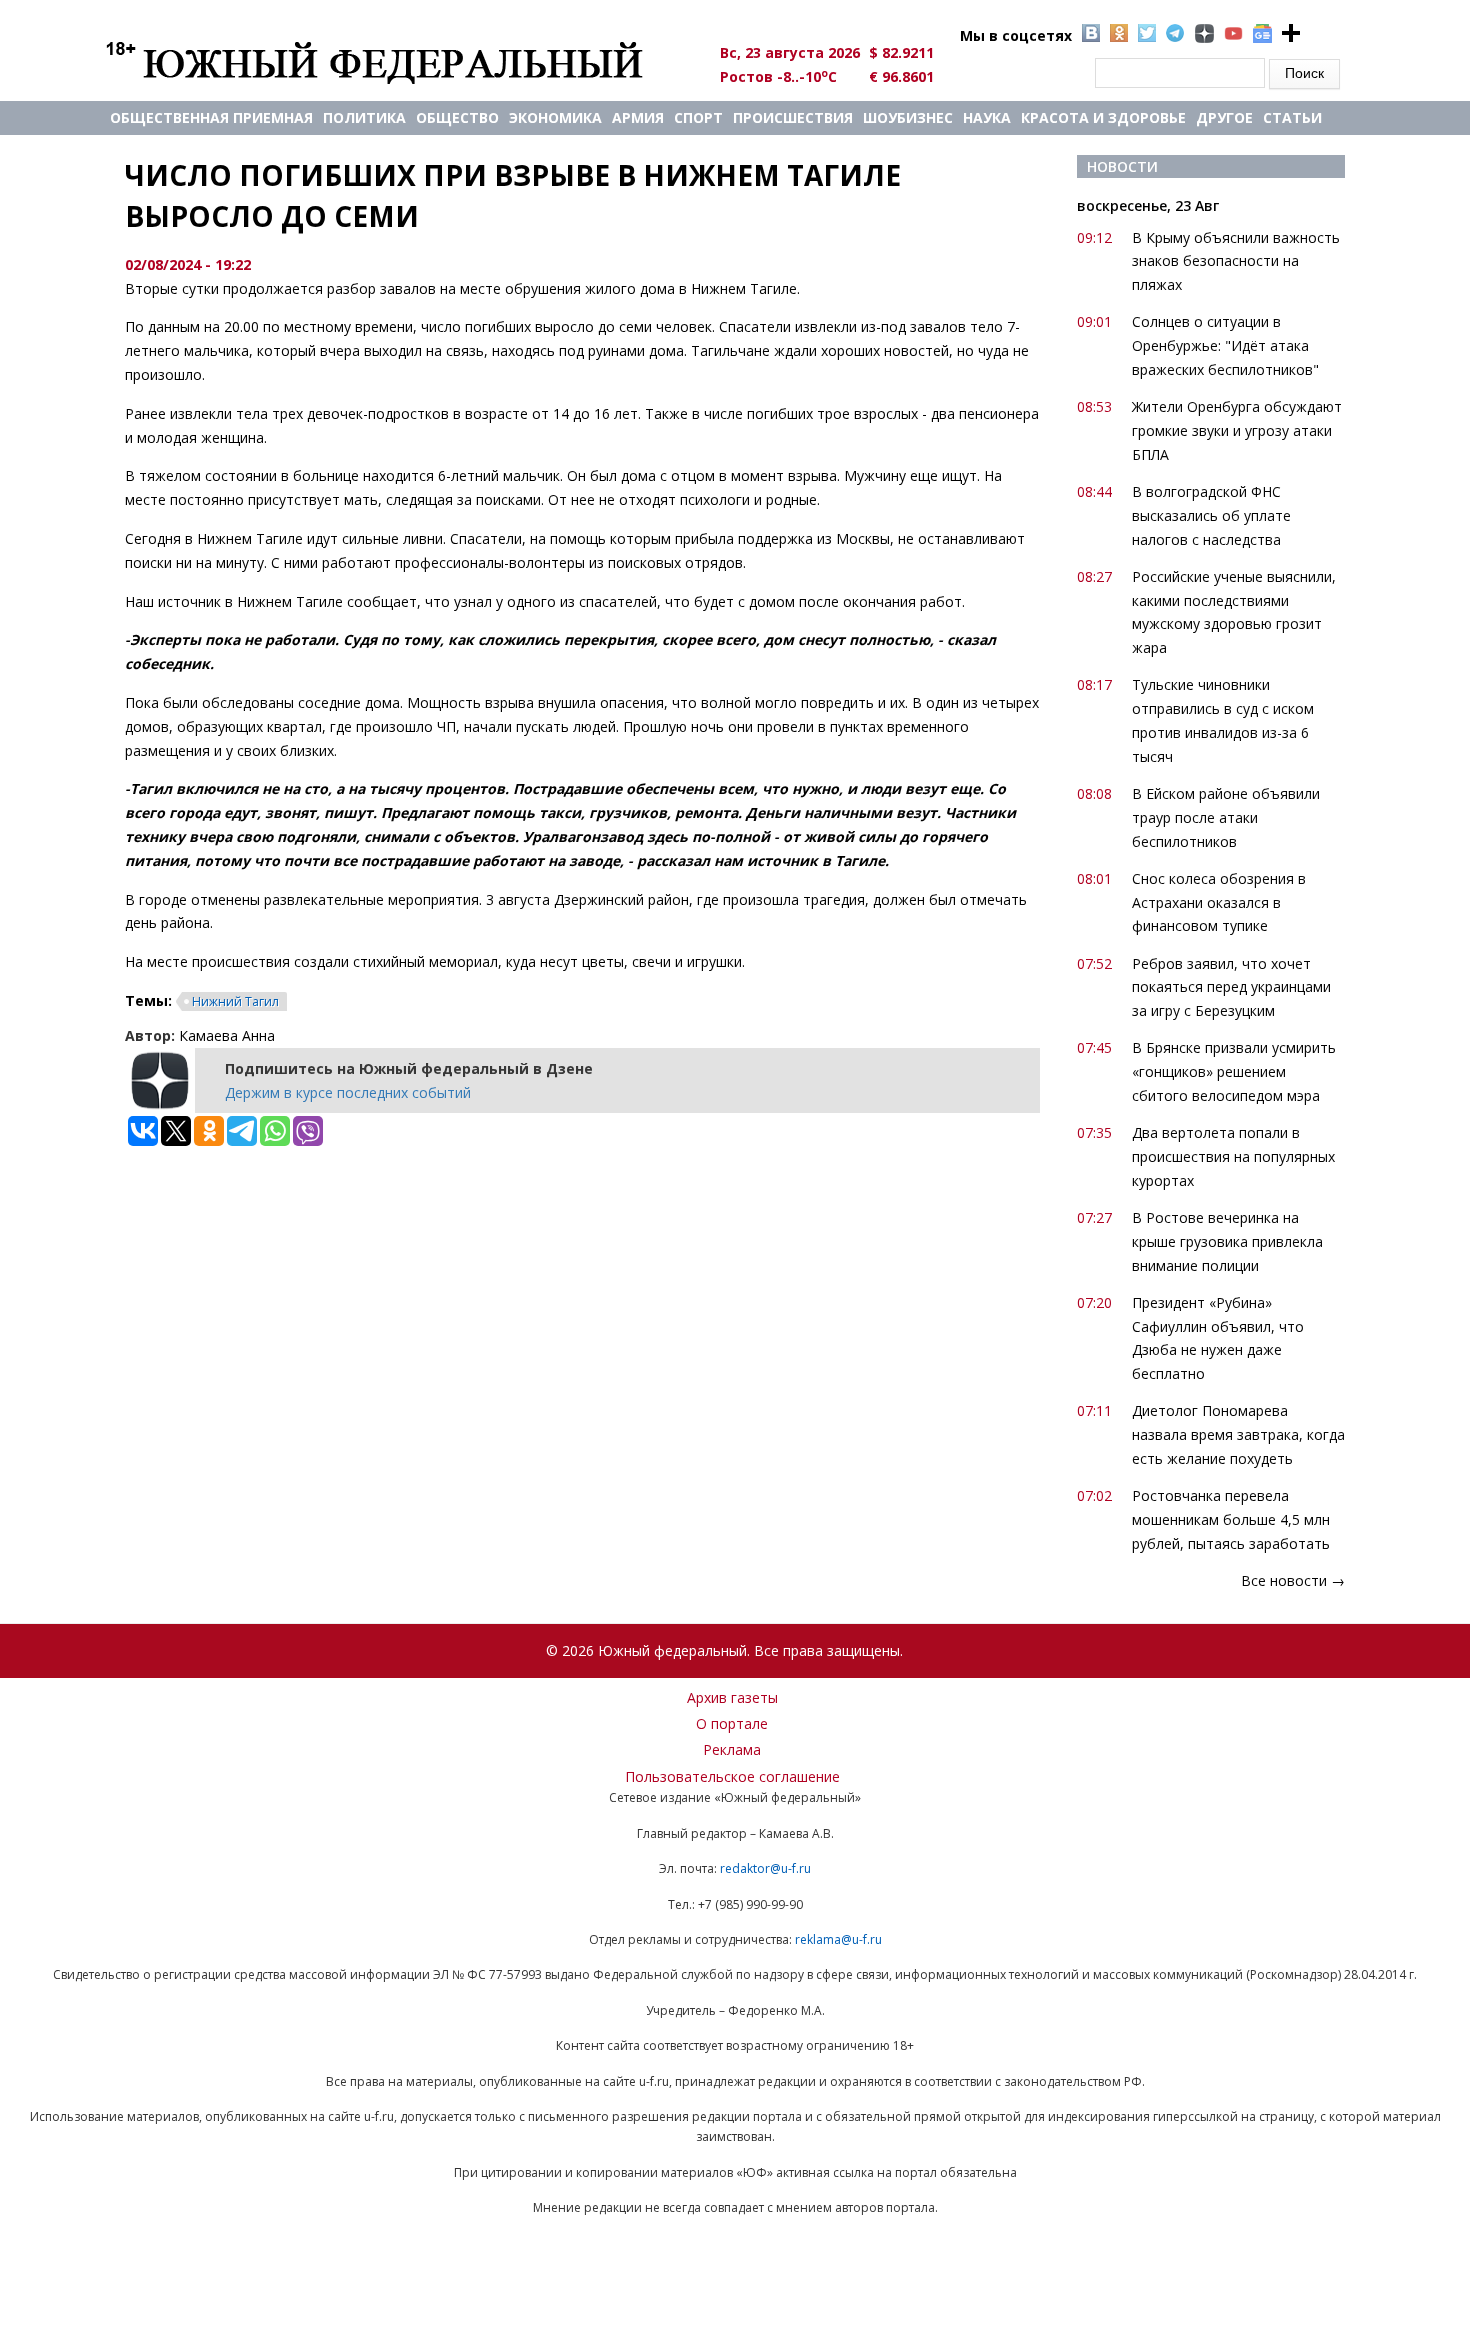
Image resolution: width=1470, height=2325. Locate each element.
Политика (364, 117)
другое (1224, 117)
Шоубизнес (908, 117)
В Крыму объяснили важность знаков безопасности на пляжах (1236, 261)
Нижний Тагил (235, 1001)
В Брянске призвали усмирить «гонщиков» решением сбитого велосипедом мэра (1234, 1071)
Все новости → (1293, 1580)
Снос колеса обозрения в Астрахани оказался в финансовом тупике (1219, 902)
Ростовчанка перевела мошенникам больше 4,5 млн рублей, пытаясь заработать (1231, 1519)
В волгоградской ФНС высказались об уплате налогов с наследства (1211, 515)
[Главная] (397, 62)
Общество (457, 117)
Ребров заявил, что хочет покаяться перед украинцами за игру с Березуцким (1231, 987)
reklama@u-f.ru (838, 1939)
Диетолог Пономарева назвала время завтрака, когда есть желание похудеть (1238, 1434)
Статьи (1292, 117)
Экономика (555, 117)
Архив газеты (732, 1697)
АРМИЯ (638, 117)
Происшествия (793, 117)
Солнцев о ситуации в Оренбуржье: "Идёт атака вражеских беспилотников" (1225, 345)
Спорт (698, 117)
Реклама (732, 1749)
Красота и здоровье (1103, 117)
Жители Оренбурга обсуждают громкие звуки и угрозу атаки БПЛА (1237, 430)
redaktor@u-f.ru (765, 1868)
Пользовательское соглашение (732, 1776)
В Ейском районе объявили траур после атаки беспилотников (1226, 817)
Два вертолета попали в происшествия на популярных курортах (1233, 1156)
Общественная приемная (211, 117)
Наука (987, 117)
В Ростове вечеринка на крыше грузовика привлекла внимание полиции (1227, 1241)
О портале (732, 1723)
